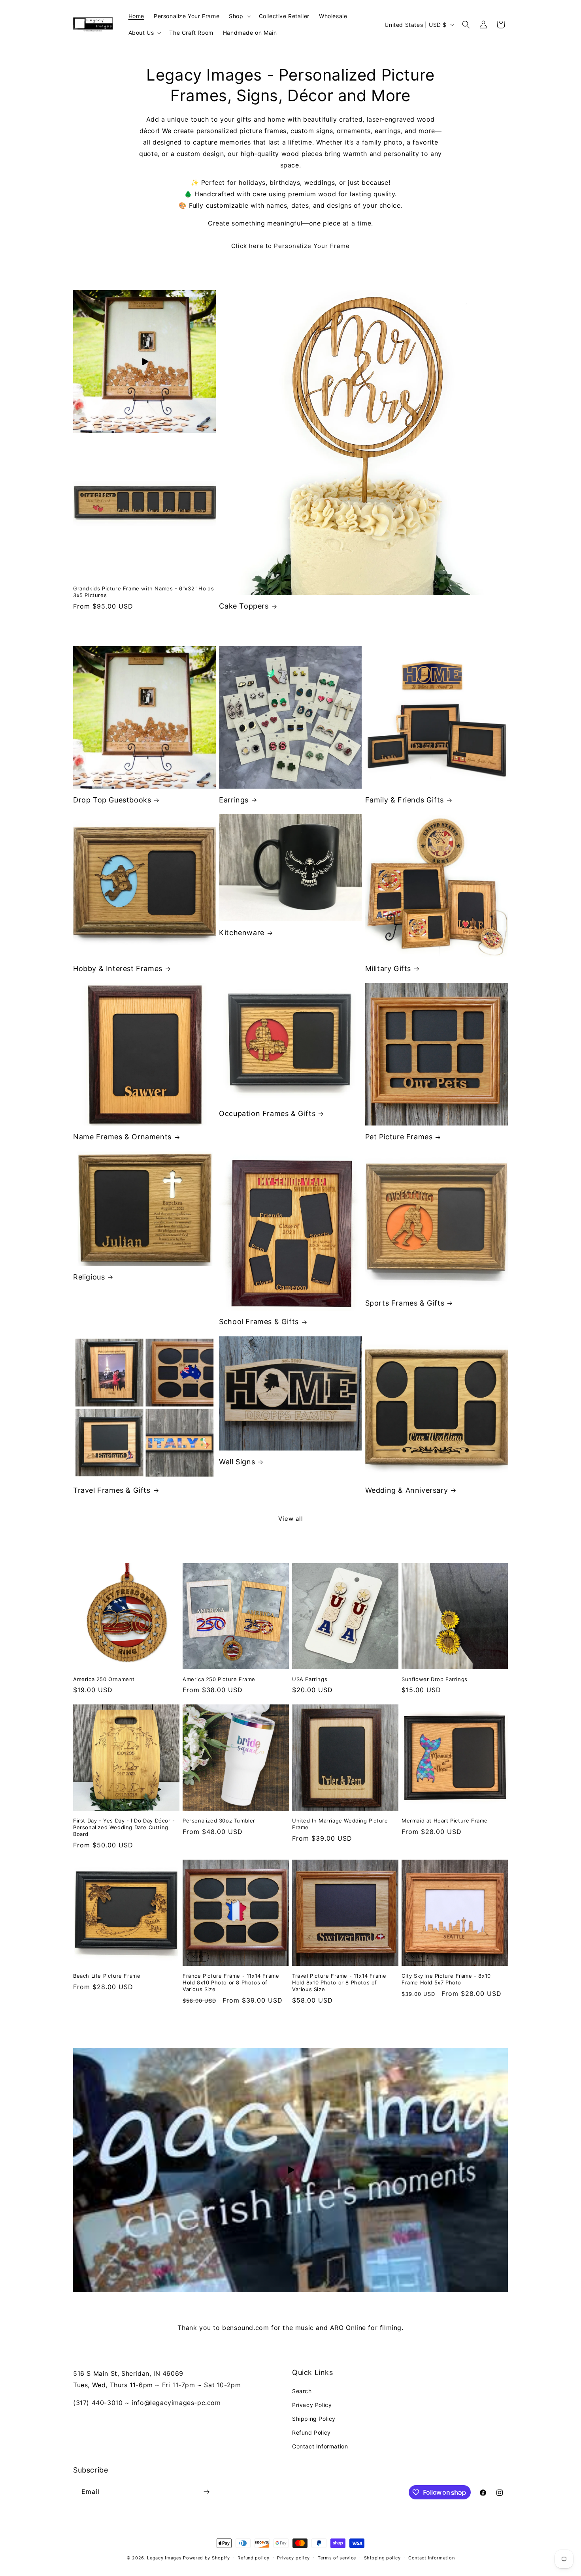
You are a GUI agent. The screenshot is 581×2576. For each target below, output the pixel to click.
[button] (239, 16)
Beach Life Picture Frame (107, 1976)
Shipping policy (382, 2558)
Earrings (234, 800)
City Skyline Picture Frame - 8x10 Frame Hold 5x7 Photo (446, 1979)
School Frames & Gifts (259, 1322)
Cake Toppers (244, 606)
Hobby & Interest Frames (118, 969)
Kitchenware (242, 933)
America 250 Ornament (104, 1679)
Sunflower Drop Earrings (435, 1679)
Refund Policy (311, 2432)
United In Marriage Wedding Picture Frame (340, 1824)
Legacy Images (164, 2558)
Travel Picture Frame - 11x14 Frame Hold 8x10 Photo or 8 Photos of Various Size (339, 1982)
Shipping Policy (314, 2419)
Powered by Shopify (207, 2558)
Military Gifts (388, 969)
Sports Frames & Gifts (405, 1303)
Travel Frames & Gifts (112, 1490)
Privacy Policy (312, 2405)
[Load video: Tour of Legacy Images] (290, 2170)
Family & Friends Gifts (405, 800)
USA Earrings (310, 1679)
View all (291, 1519)
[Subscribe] (206, 2492)
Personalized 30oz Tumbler (219, 1821)
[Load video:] (144, 362)
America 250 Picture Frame (219, 1679)
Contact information (431, 2558)
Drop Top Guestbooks (112, 800)
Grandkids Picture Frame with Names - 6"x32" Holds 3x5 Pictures (143, 592)
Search (302, 2391)
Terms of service (337, 2558)
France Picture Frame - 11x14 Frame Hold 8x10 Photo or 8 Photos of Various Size (231, 1982)
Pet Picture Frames (399, 1137)
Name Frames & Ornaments (122, 1137)
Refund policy (253, 2558)
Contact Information (320, 2446)
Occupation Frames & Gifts (267, 1113)
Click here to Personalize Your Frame (290, 246)
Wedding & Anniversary (407, 1490)
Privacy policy (293, 2558)
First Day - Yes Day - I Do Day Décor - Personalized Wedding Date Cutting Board (124, 1827)
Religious (89, 1277)
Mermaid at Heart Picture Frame (445, 1821)
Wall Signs (237, 1462)
